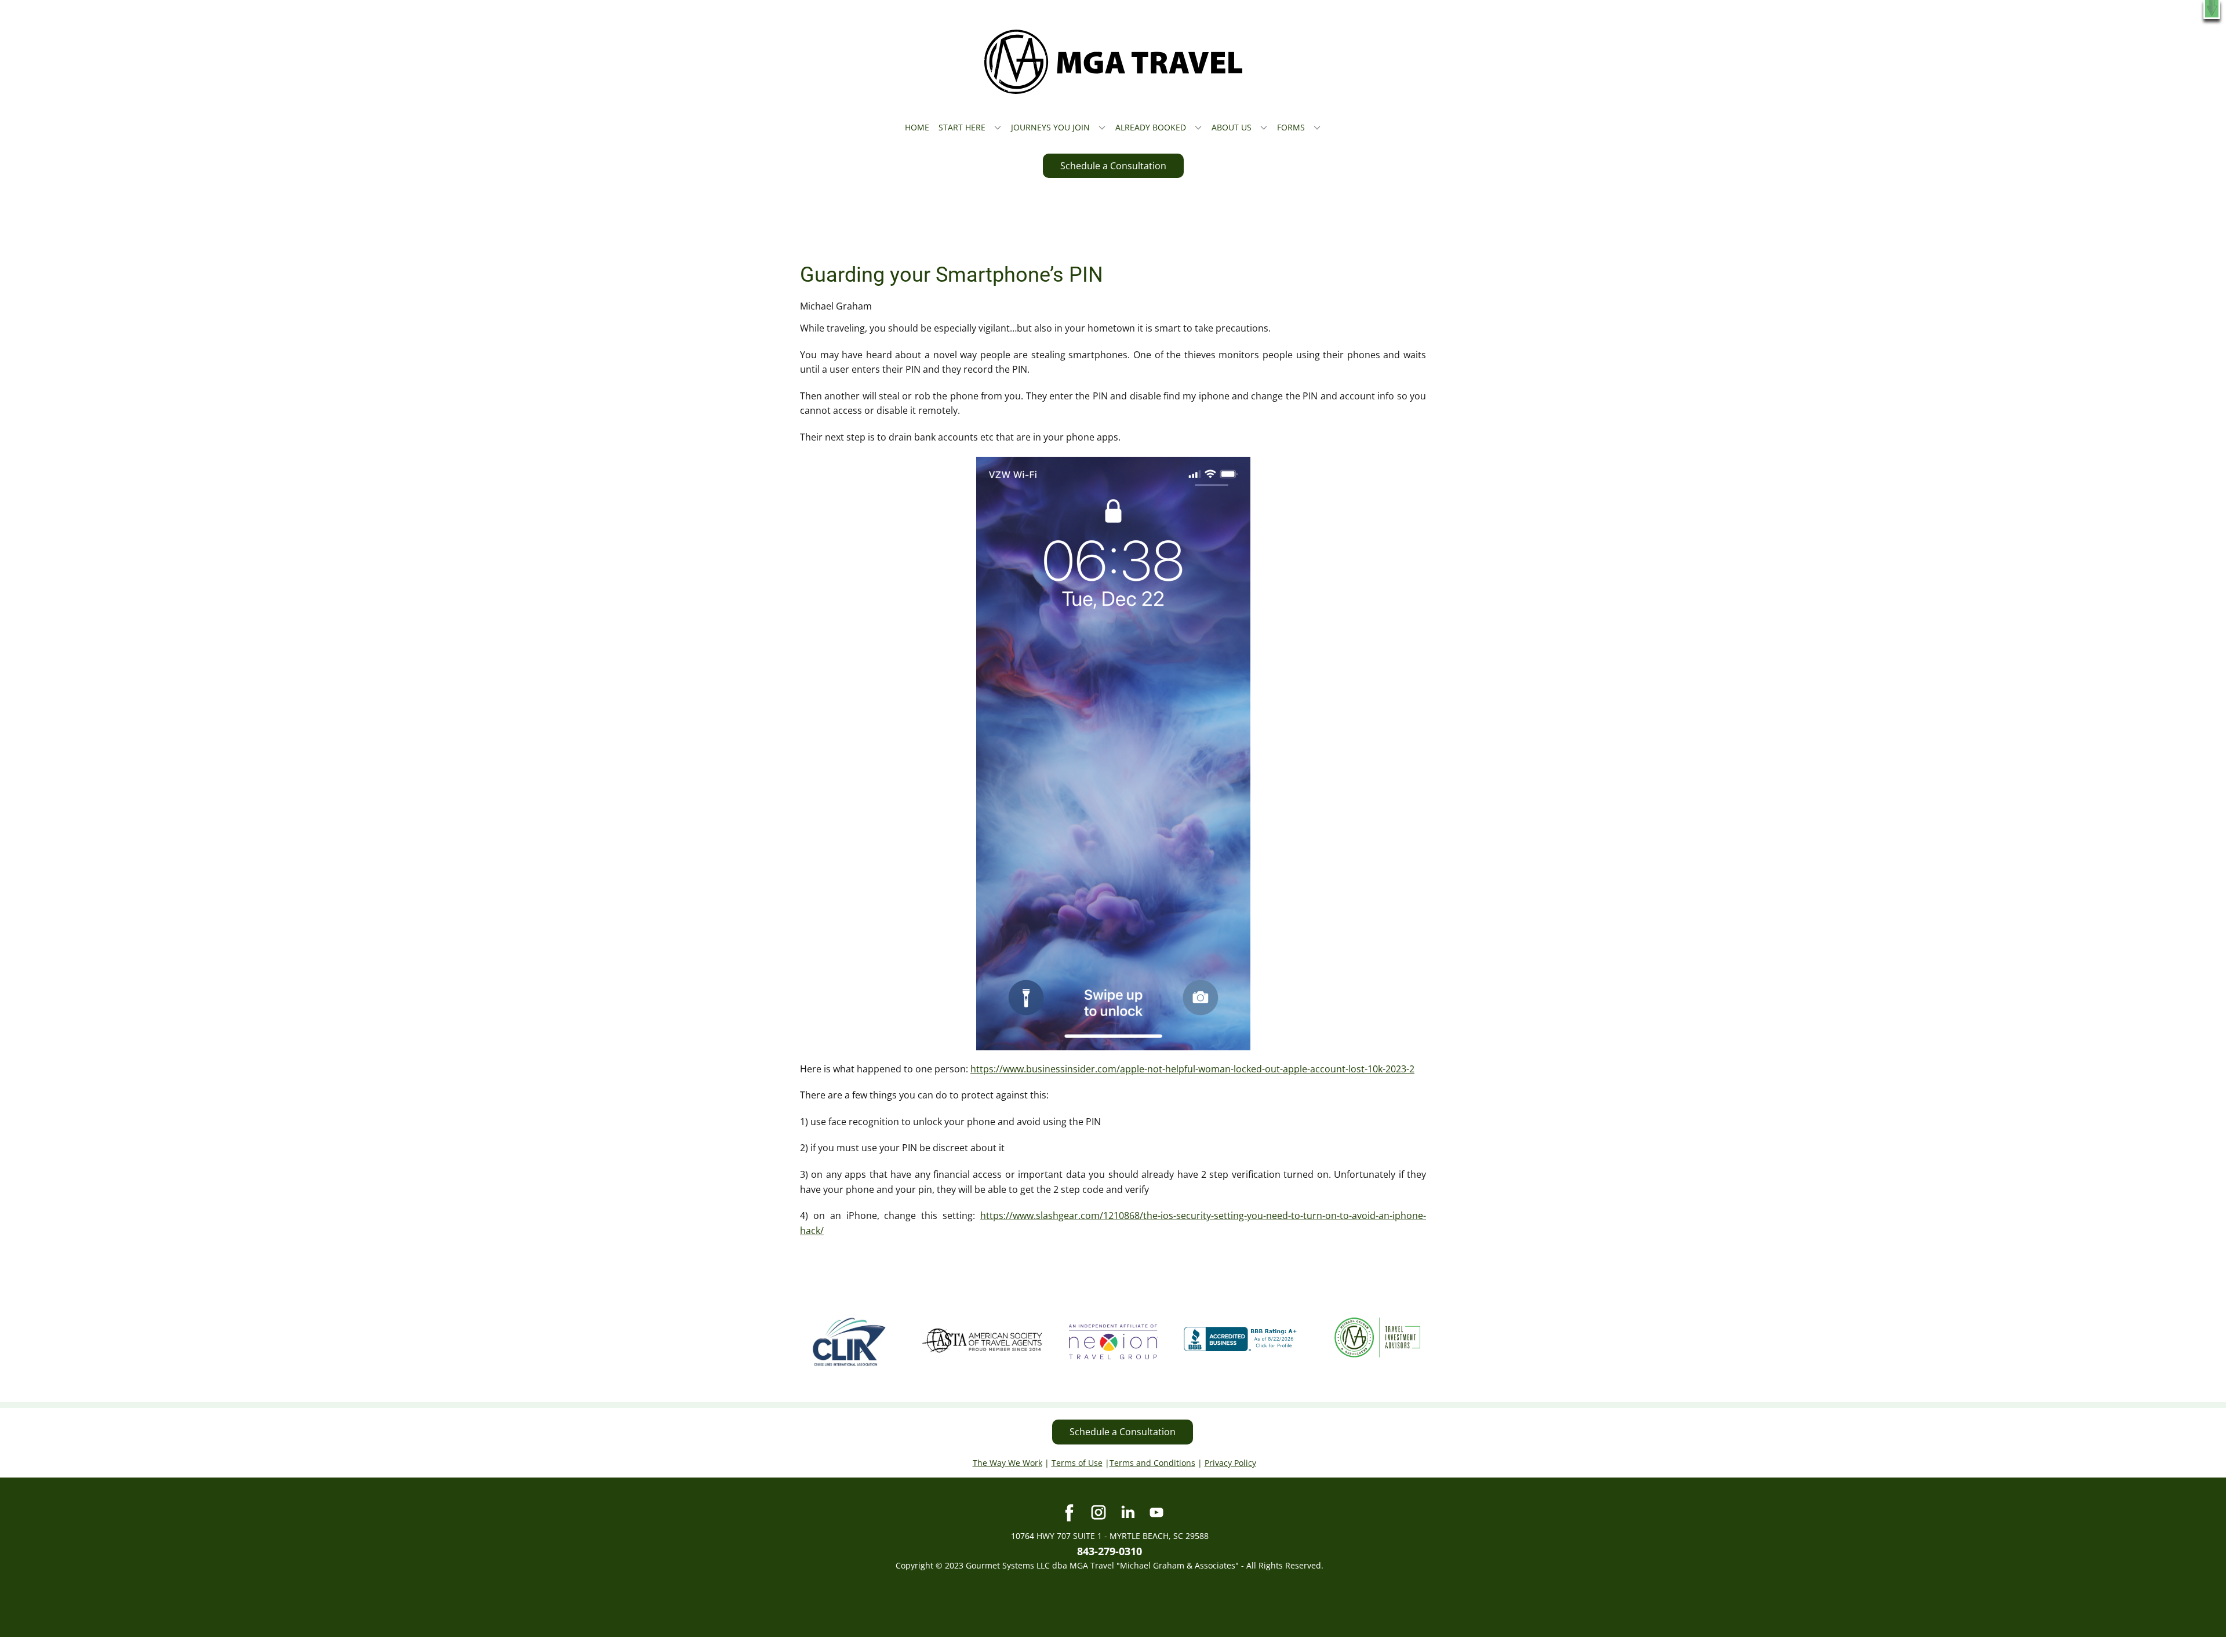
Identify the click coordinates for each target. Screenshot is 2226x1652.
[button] (2212, 10)
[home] (1113, 62)
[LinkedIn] (1127, 1512)
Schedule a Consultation (1113, 166)
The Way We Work (1007, 1463)
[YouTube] (1156, 1512)
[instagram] (1099, 1512)
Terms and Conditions (1152, 1463)
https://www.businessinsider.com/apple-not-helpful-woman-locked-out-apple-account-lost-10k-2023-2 (1192, 1069)
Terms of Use (1077, 1463)
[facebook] (1070, 1512)
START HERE (962, 127)
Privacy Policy (1230, 1463)
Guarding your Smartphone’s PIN (952, 275)
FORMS (1291, 127)
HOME (917, 127)
